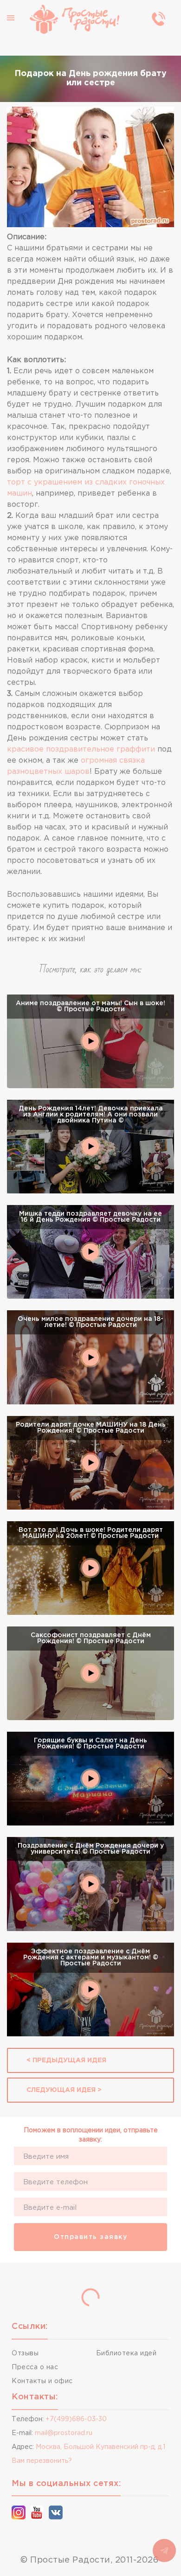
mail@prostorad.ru (64, 2433)
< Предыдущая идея (66, 2060)
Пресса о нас (35, 2367)
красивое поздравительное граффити (81, 749)
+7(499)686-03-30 (76, 2419)
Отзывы (25, 2353)
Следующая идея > (64, 2090)
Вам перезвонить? (42, 2461)
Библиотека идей (126, 2353)
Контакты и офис (42, 2381)
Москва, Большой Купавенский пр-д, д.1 (100, 2447)
